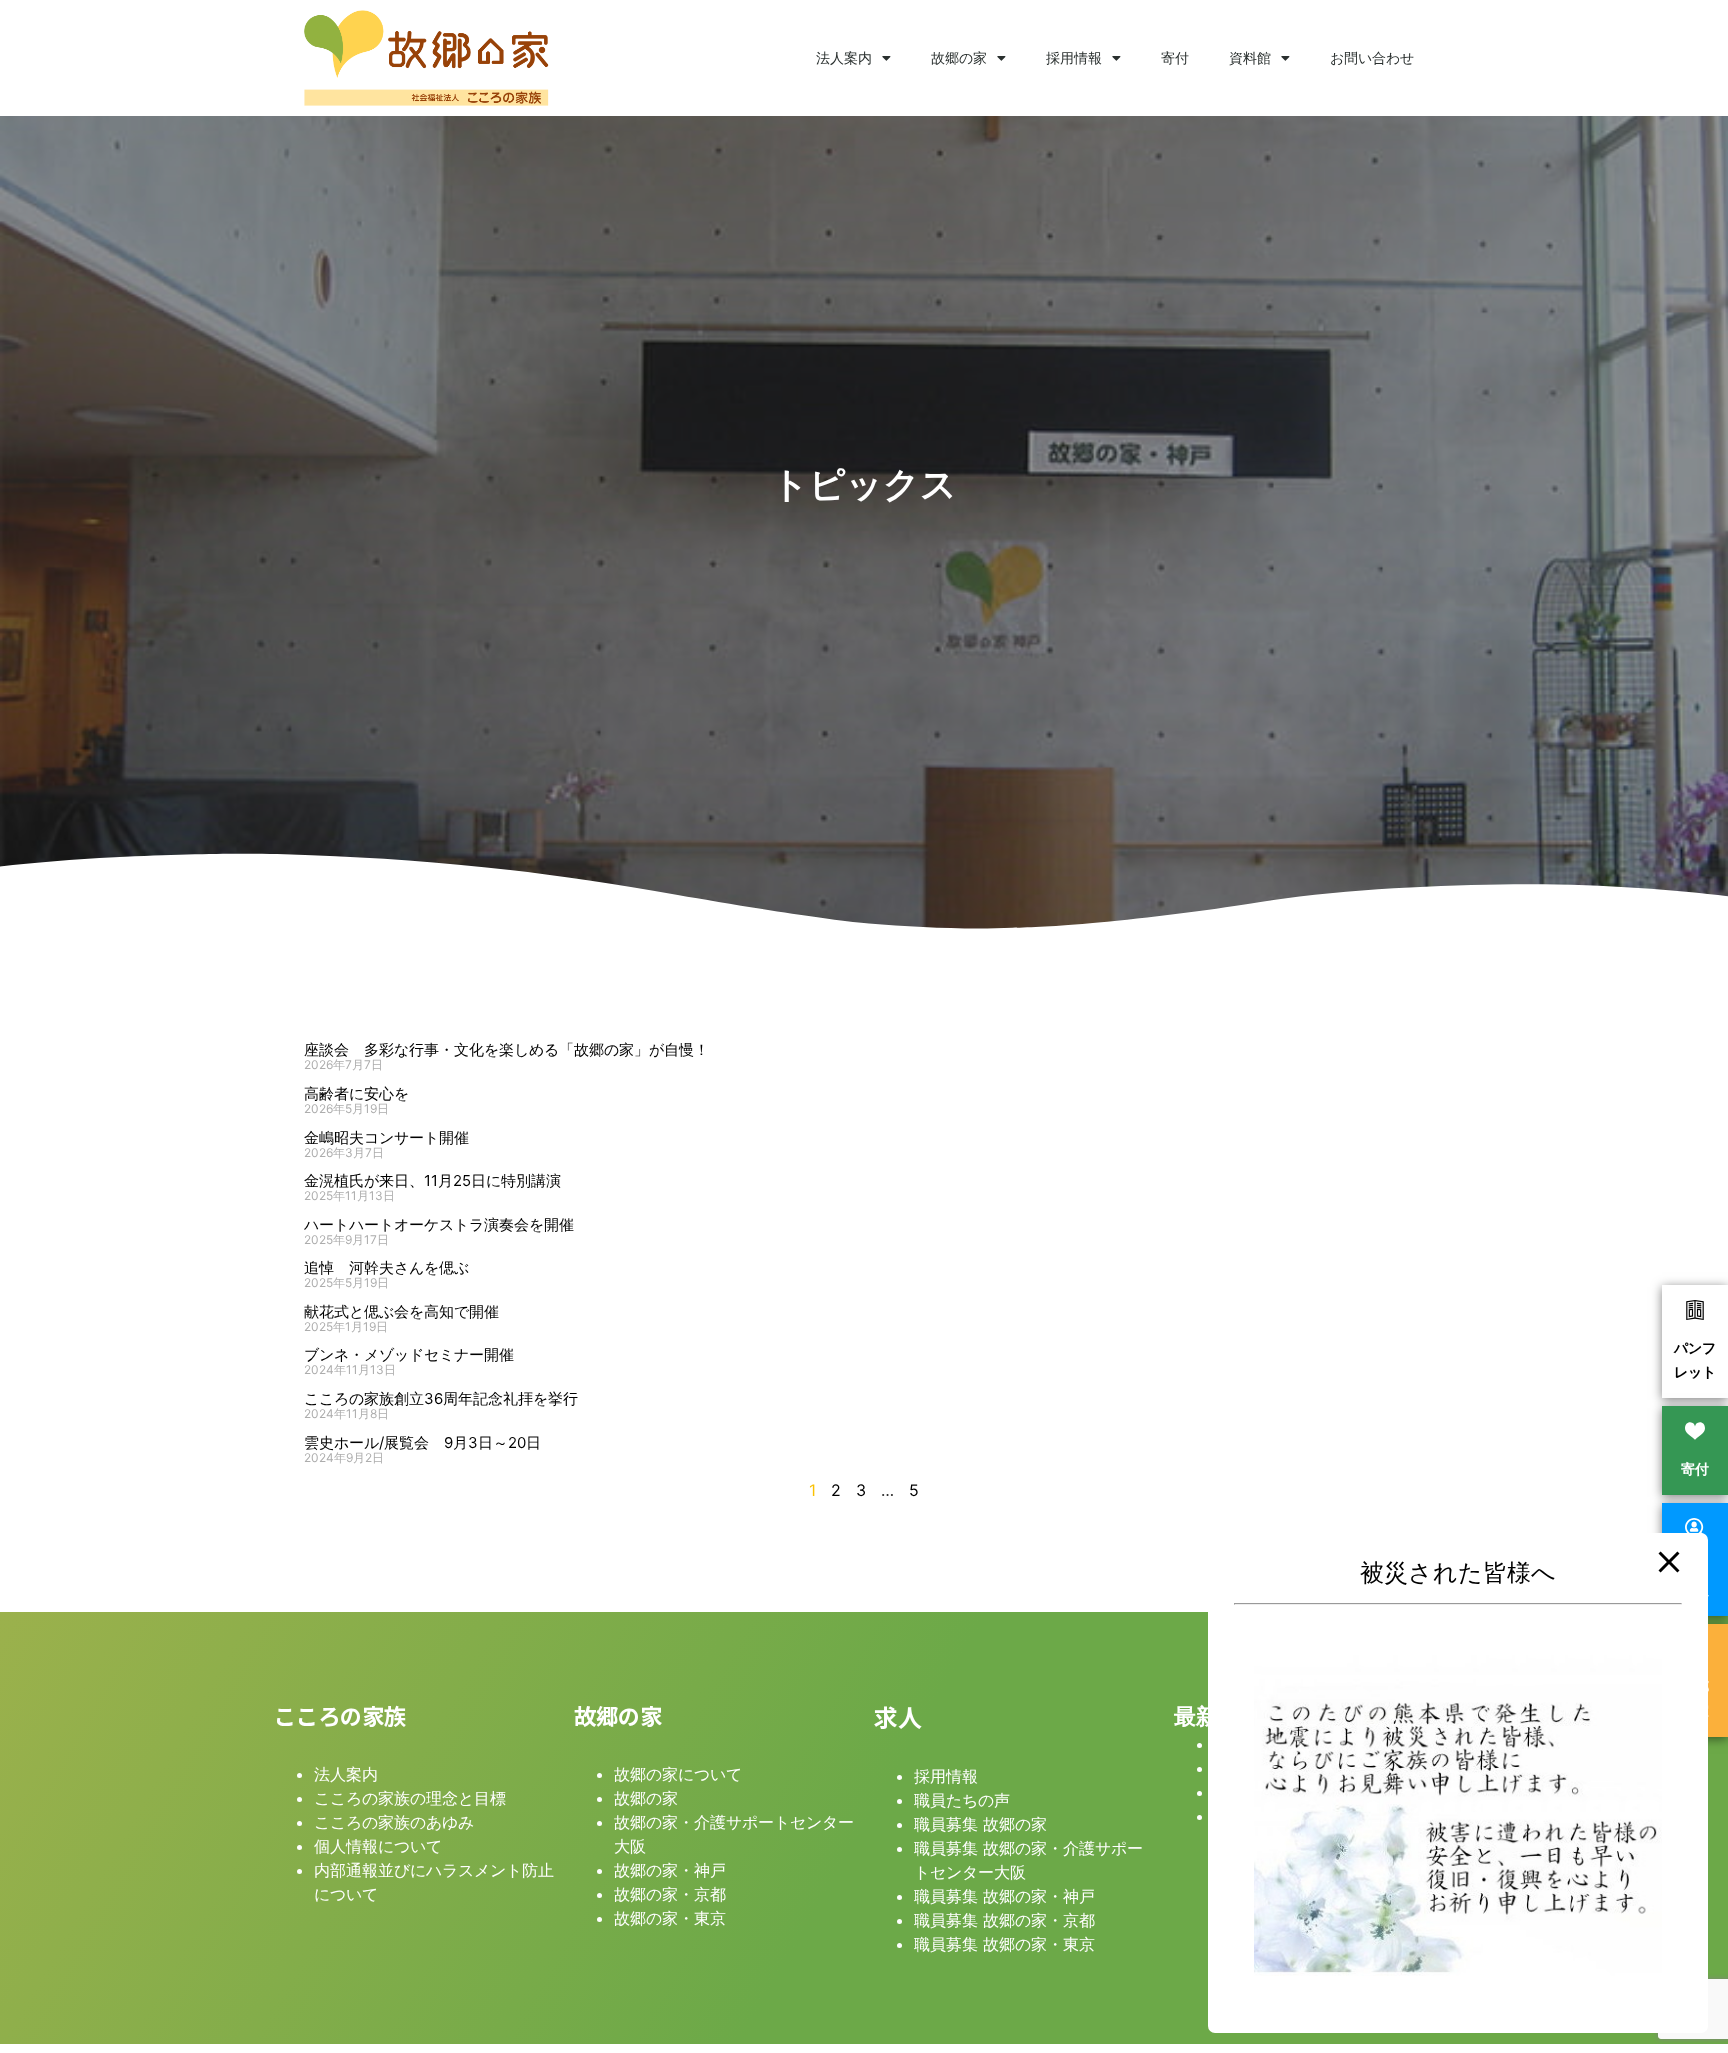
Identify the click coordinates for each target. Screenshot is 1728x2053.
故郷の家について (678, 1774)
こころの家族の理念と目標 (410, 1798)
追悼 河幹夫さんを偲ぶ (386, 1267)
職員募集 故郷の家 (980, 1824)
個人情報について (378, 1846)
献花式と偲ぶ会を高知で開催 (401, 1311)
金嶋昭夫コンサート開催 (386, 1137)
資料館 (1250, 57)
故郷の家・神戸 (670, 1870)
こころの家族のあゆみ (394, 1822)
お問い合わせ (1372, 57)
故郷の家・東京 (670, 1918)
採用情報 (1074, 57)
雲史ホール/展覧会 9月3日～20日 (422, 1442)
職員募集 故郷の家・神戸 (1004, 1896)
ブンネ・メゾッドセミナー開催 (409, 1354)
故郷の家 (959, 57)
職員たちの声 (962, 1800)
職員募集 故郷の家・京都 (1004, 1920)
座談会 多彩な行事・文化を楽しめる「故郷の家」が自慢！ (506, 1049)
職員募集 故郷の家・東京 (1004, 1944)
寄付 (1175, 57)
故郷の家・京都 (670, 1894)
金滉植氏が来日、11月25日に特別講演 (432, 1180)
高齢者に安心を (356, 1093)
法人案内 (844, 57)
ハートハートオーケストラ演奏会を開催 (439, 1224)
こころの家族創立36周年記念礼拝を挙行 (441, 1398)
